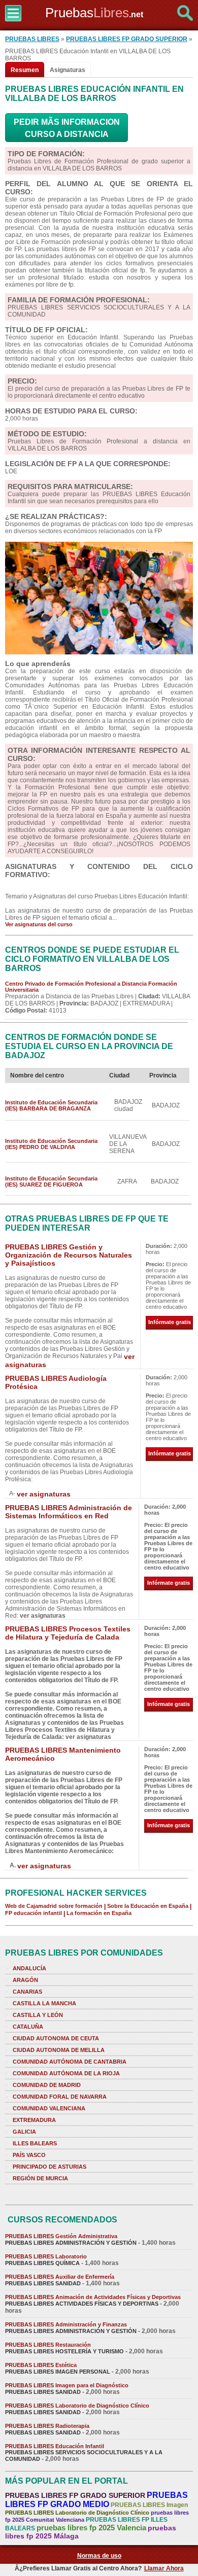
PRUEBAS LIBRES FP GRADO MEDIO (96, 2500)
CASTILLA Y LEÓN (38, 2015)
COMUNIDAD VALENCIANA (49, 2108)
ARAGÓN (25, 1980)
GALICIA (24, 2132)
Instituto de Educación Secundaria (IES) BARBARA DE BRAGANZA (51, 1105)
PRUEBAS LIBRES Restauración (48, 2345)
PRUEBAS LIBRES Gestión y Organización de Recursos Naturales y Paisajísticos (69, 1255)
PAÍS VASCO (29, 2155)
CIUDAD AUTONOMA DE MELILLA (59, 2050)
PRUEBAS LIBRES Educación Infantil (55, 2446)
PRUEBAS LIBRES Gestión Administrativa (61, 2236)
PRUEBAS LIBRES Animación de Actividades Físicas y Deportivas (93, 2297)
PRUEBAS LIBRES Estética (41, 2365)
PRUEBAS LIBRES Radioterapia (47, 2426)
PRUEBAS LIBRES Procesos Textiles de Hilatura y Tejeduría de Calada (68, 1633)
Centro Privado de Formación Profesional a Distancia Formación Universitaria (91, 987)
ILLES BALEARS (35, 2143)
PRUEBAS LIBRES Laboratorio (46, 2256)
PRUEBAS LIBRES (32, 39)
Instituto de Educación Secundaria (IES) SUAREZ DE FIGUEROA (51, 1181)
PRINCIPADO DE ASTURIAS (49, 2167)
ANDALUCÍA (29, 1968)
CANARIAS (27, 1992)
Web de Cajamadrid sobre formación (54, 1906)
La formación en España (99, 1913)
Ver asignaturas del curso (39, 924)
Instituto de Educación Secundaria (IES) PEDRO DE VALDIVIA (51, 1144)
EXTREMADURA (34, 2120)
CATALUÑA (28, 2027)
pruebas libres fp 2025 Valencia (91, 2528)
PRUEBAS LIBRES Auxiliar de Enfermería (60, 2277)
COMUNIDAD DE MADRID (47, 2085)
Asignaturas (68, 70)
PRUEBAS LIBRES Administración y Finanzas (66, 2324)
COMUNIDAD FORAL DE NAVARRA (60, 2097)
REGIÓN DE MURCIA (40, 2178)
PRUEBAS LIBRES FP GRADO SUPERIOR (127, 39)
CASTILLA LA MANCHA (44, 2003)
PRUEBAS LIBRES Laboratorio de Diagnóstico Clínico (77, 2406)
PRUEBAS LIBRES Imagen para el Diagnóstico (67, 2385)
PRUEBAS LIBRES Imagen (149, 2505)
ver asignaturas (44, 1494)
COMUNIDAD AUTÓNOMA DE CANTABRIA (70, 2062)
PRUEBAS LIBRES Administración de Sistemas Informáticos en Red (69, 1512)
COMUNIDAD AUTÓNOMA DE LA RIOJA (66, 2073)
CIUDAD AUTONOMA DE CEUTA (56, 2038)
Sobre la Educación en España (148, 1906)
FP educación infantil (34, 1913)
